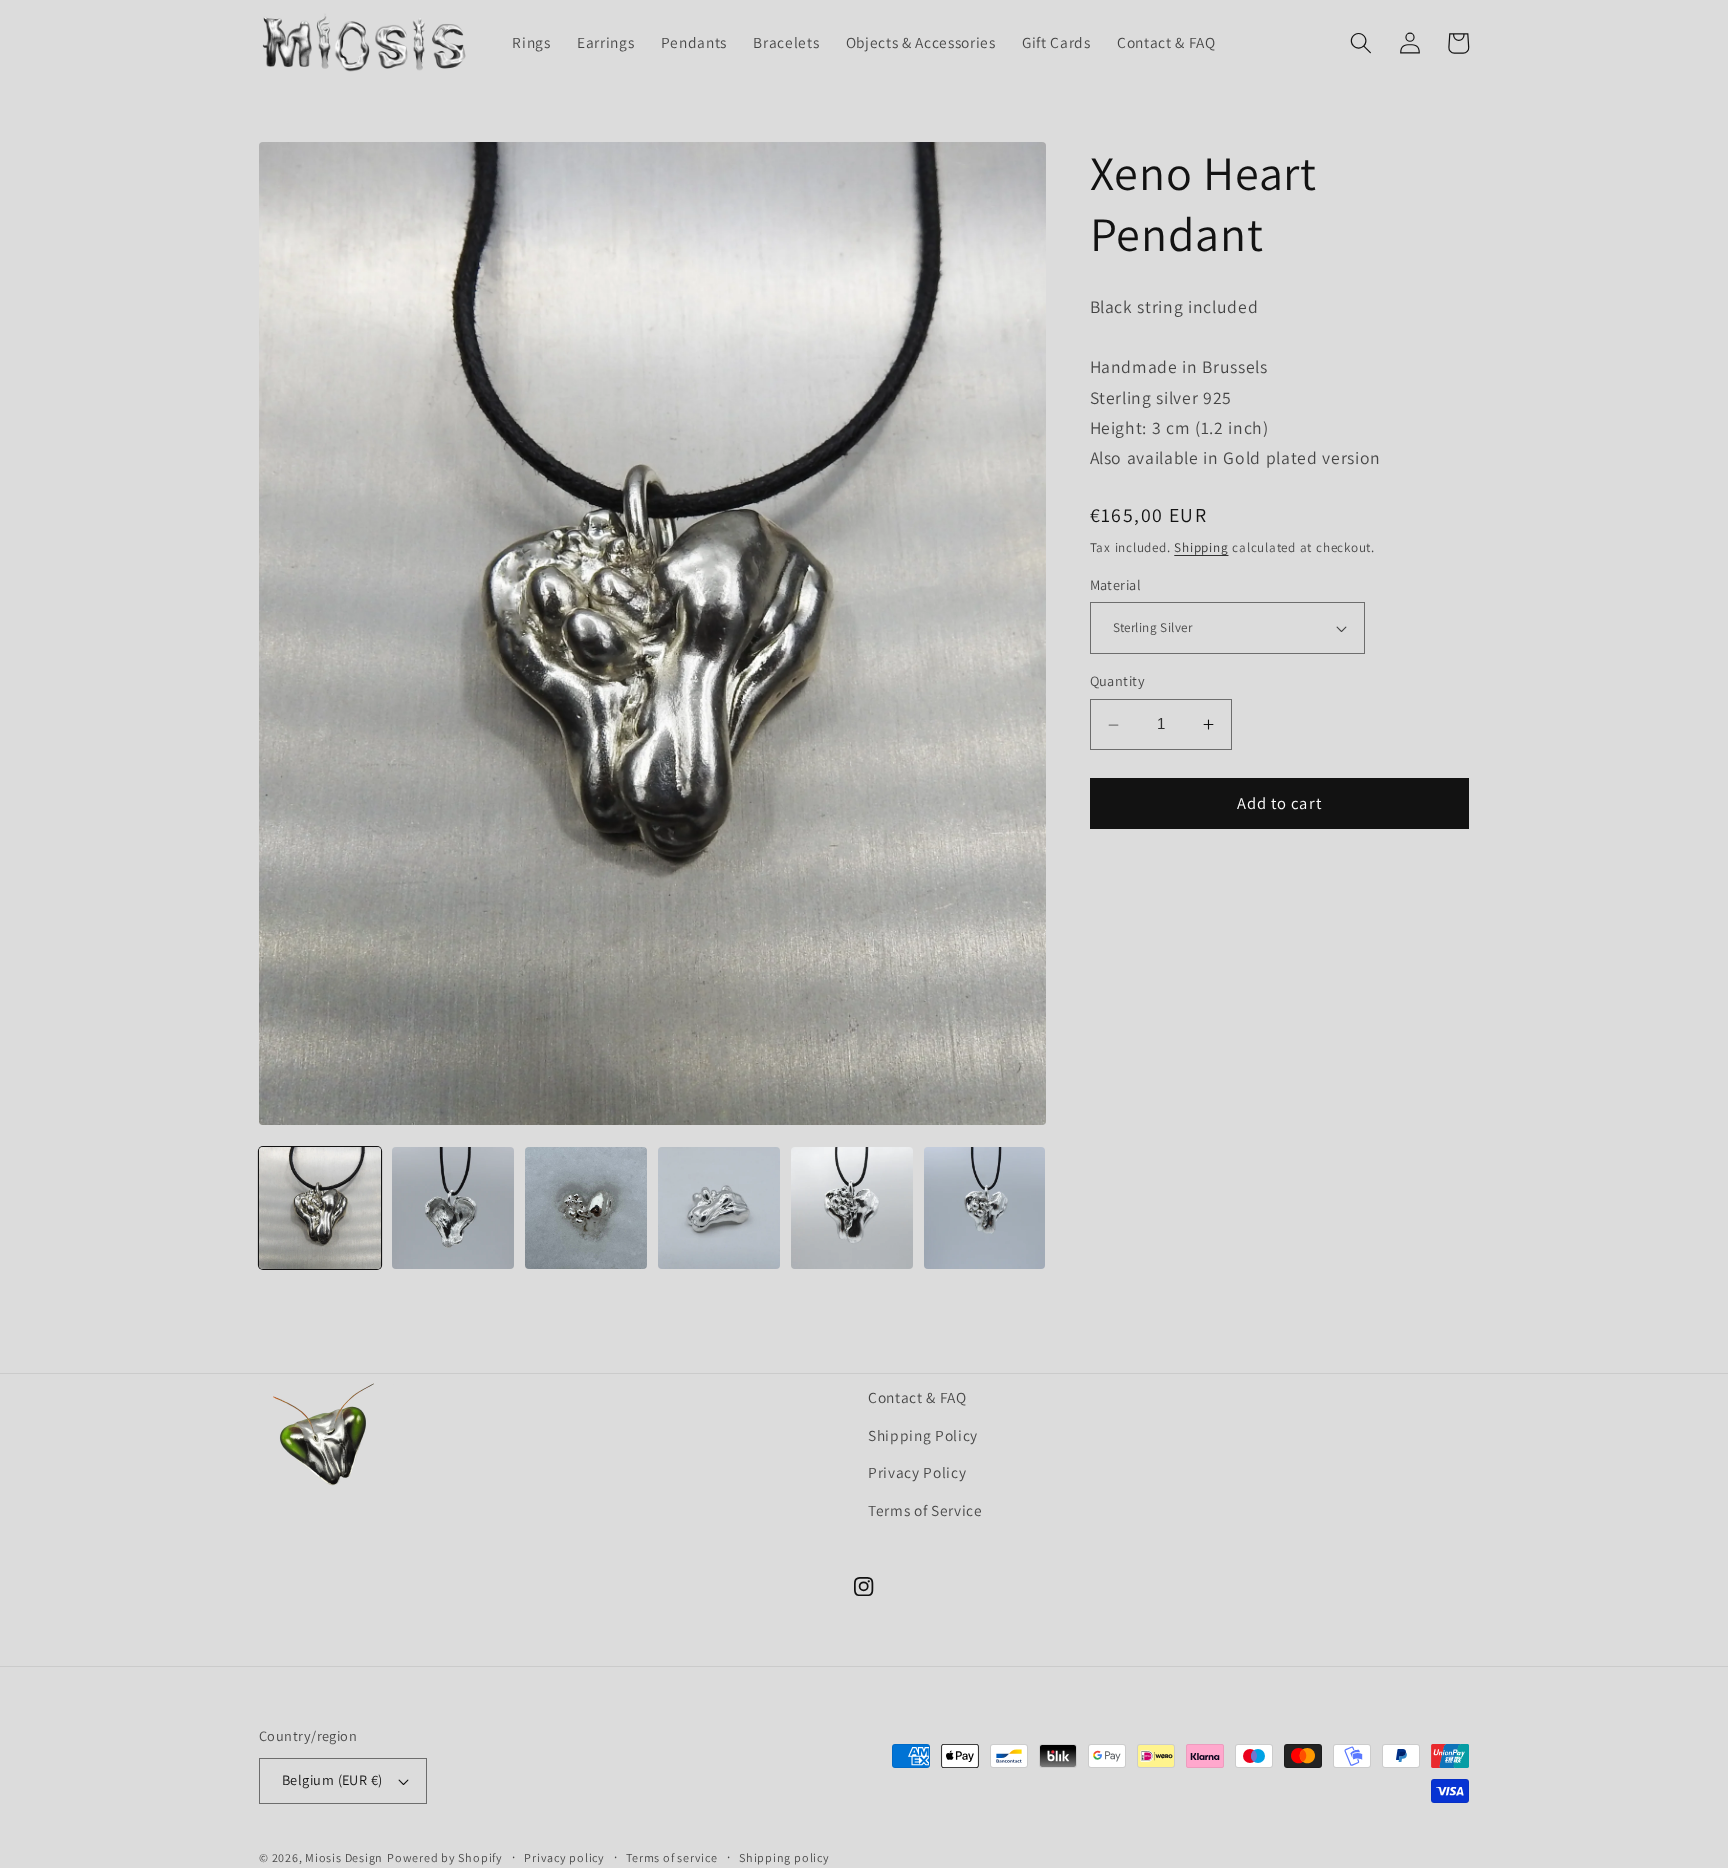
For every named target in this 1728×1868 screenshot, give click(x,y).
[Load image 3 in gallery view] (586, 1208)
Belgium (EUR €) (332, 1779)
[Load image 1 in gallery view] (320, 1208)
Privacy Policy (917, 1472)
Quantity (1118, 681)
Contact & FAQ (917, 1397)
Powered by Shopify (445, 1857)
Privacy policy (564, 1857)
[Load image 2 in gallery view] (453, 1208)
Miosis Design (344, 1857)
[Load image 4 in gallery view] (719, 1208)
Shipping (1201, 547)
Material (1116, 584)
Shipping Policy (923, 1435)
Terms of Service (925, 1510)
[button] (1361, 43)
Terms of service (671, 1857)
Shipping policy (784, 1857)
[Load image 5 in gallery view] (852, 1208)
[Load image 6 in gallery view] (985, 1208)
